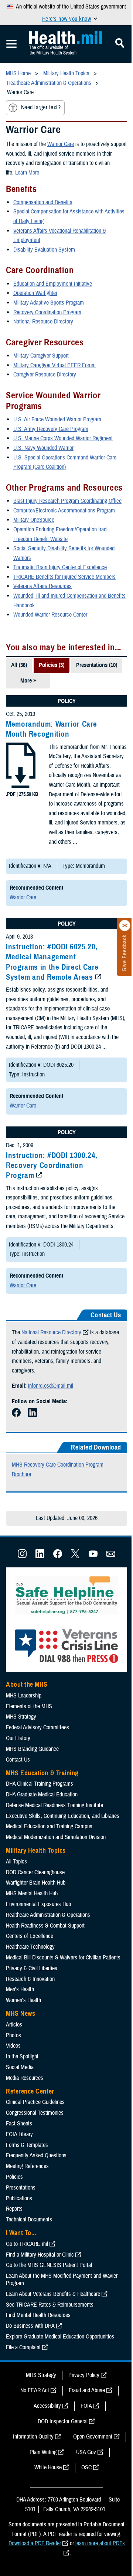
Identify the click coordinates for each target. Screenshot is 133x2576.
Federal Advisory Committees (37, 1727)
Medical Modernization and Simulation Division (56, 1837)
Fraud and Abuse (87, 2390)
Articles (14, 2025)
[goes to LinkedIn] (33, 1415)
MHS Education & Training (42, 1773)
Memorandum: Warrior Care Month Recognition (52, 729)
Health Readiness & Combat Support (45, 1926)
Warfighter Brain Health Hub (36, 1883)
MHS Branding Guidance (32, 1749)
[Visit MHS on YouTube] (93, 1556)
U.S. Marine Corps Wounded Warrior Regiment (63, 438)
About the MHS (27, 1684)
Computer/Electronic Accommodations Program (65, 511)
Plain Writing (43, 2452)
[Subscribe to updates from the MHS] (111, 1556)
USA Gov (86, 2452)
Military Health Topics (36, 1850)
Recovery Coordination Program (47, 312)
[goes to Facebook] (16, 1415)
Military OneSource (34, 520)
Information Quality (33, 2437)
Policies (14, 2177)
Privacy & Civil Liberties (32, 1968)
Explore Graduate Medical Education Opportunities (60, 2337)
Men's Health (20, 1989)
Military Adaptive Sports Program (49, 303)
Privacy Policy (84, 2375)
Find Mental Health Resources (38, 2315)
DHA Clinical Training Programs (40, 1784)
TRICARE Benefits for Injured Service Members (64, 577)
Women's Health (23, 2000)
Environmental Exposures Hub (38, 1904)
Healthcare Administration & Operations (48, 1915)
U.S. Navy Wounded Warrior (43, 448)
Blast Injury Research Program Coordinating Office (67, 501)
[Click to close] (125, 926)
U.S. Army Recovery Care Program (51, 429)
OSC (86, 2467)
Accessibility (47, 2406)
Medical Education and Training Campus (49, 1826)
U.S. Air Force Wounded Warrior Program (57, 419)
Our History (18, 1738)
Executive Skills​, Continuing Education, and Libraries (63, 1816)
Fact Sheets (19, 2124)
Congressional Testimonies (35, 2113)
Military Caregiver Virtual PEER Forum (54, 365)
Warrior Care (61, 144)
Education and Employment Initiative (53, 284)
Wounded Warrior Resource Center (50, 615)
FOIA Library (19, 2134)
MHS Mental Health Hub (32, 1893)
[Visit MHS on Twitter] (75, 1556)
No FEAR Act (35, 2390)
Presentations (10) (97, 665)
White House (48, 2467)
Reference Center (30, 2091)
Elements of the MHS (29, 1706)
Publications (19, 2198)
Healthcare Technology (30, 1947)
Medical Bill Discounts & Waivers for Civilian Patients (63, 1958)
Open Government (93, 2437)
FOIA (86, 2406)
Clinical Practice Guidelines (35, 2102)
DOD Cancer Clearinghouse (35, 1872)
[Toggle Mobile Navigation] (11, 44)
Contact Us (18, 1760)
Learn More (27, 173)
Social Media (20, 2067)
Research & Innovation (30, 1979)
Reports (14, 2209)
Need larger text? (41, 107)
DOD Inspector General (63, 2421)
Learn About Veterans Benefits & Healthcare (53, 2294)
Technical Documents (29, 2220)
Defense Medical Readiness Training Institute (54, 1805)
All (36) (19, 665)
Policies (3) (52, 665)
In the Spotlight (22, 2057)
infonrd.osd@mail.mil (51, 1386)
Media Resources (25, 2078)
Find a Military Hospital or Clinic (40, 2255)
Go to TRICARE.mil (27, 2244)
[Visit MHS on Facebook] (58, 1556)
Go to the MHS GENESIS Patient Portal (49, 2265)
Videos (13, 2046)
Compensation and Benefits (43, 202)
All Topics (16, 1862)
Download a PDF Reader (35, 2543)
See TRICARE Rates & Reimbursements (50, 2305)
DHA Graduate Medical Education (42, 1795)
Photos (13, 2035)
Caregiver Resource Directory (45, 375)
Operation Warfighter (35, 293)
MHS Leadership (24, 1696)
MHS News (21, 2014)
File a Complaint (23, 2347)
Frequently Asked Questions (36, 2155)
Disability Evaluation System (44, 250)
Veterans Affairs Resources (42, 586)
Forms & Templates (27, 2145)
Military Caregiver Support (41, 356)
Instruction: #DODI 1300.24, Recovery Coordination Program (52, 1166)
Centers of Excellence (30, 1936)
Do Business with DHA (30, 2326)
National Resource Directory (43, 322)
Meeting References (27, 2166)
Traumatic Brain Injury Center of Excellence (60, 567)
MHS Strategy (21, 1717)
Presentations (21, 2188)
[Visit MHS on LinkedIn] (40, 1556)
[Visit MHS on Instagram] (22, 1556)
